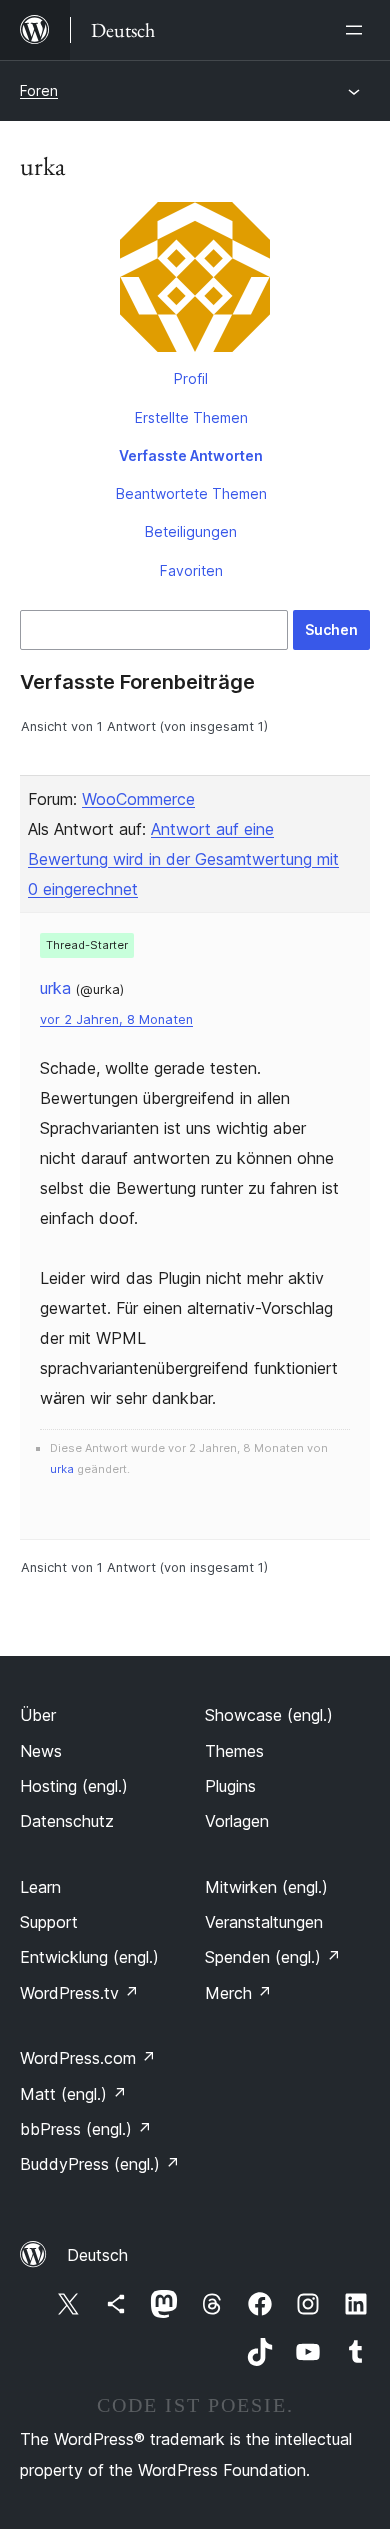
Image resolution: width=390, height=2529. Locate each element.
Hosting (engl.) (74, 1786)
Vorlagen (237, 1821)
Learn (40, 1887)
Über (38, 1715)
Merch (238, 1993)
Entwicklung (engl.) (89, 1957)
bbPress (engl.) (86, 2129)
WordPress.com (88, 2058)
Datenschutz (67, 1821)
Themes (234, 1751)
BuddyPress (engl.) (100, 2164)
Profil (191, 378)
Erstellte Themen (191, 417)
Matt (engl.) (73, 2094)
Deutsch (97, 2255)
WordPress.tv (79, 1993)
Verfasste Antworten (191, 455)
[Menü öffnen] (358, 30)
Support (49, 1922)
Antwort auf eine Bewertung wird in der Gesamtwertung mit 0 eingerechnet (183, 859)
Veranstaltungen (264, 1922)
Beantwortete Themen (191, 493)
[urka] (195, 281)
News (41, 1751)
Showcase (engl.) (269, 1715)
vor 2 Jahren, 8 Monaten (116, 1019)
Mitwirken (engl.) (266, 1887)
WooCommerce (138, 799)
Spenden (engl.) (273, 1957)
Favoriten (191, 570)
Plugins (230, 1786)
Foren (39, 90)
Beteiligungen (191, 531)
